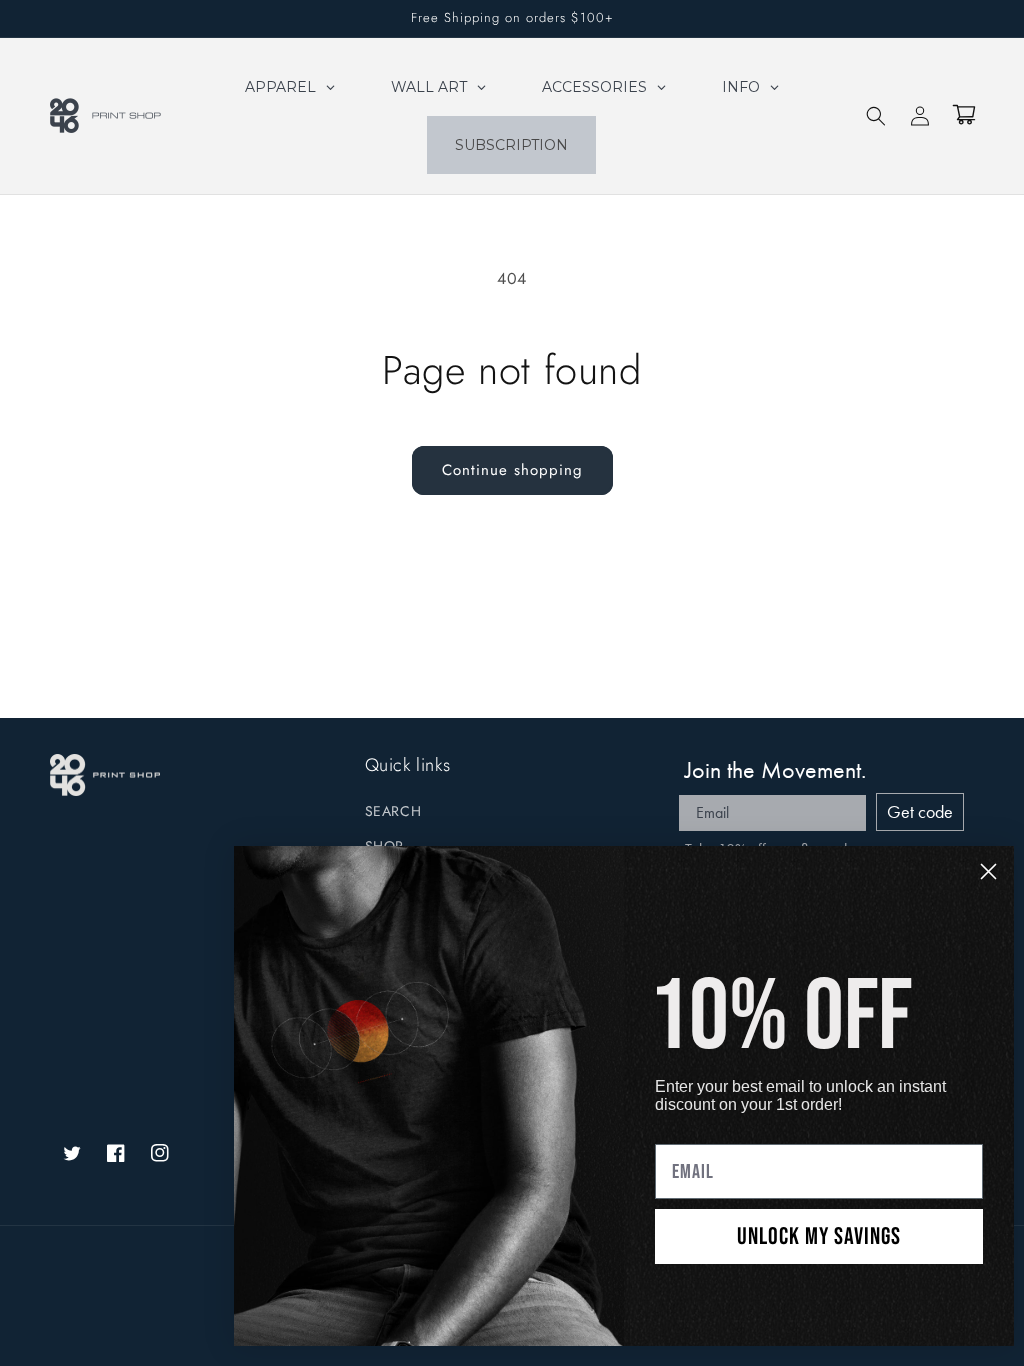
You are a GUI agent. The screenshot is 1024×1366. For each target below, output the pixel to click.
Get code (920, 811)
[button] (876, 116)
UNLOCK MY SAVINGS (819, 1236)
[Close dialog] (988, 871)
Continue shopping (512, 470)
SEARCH (393, 811)
